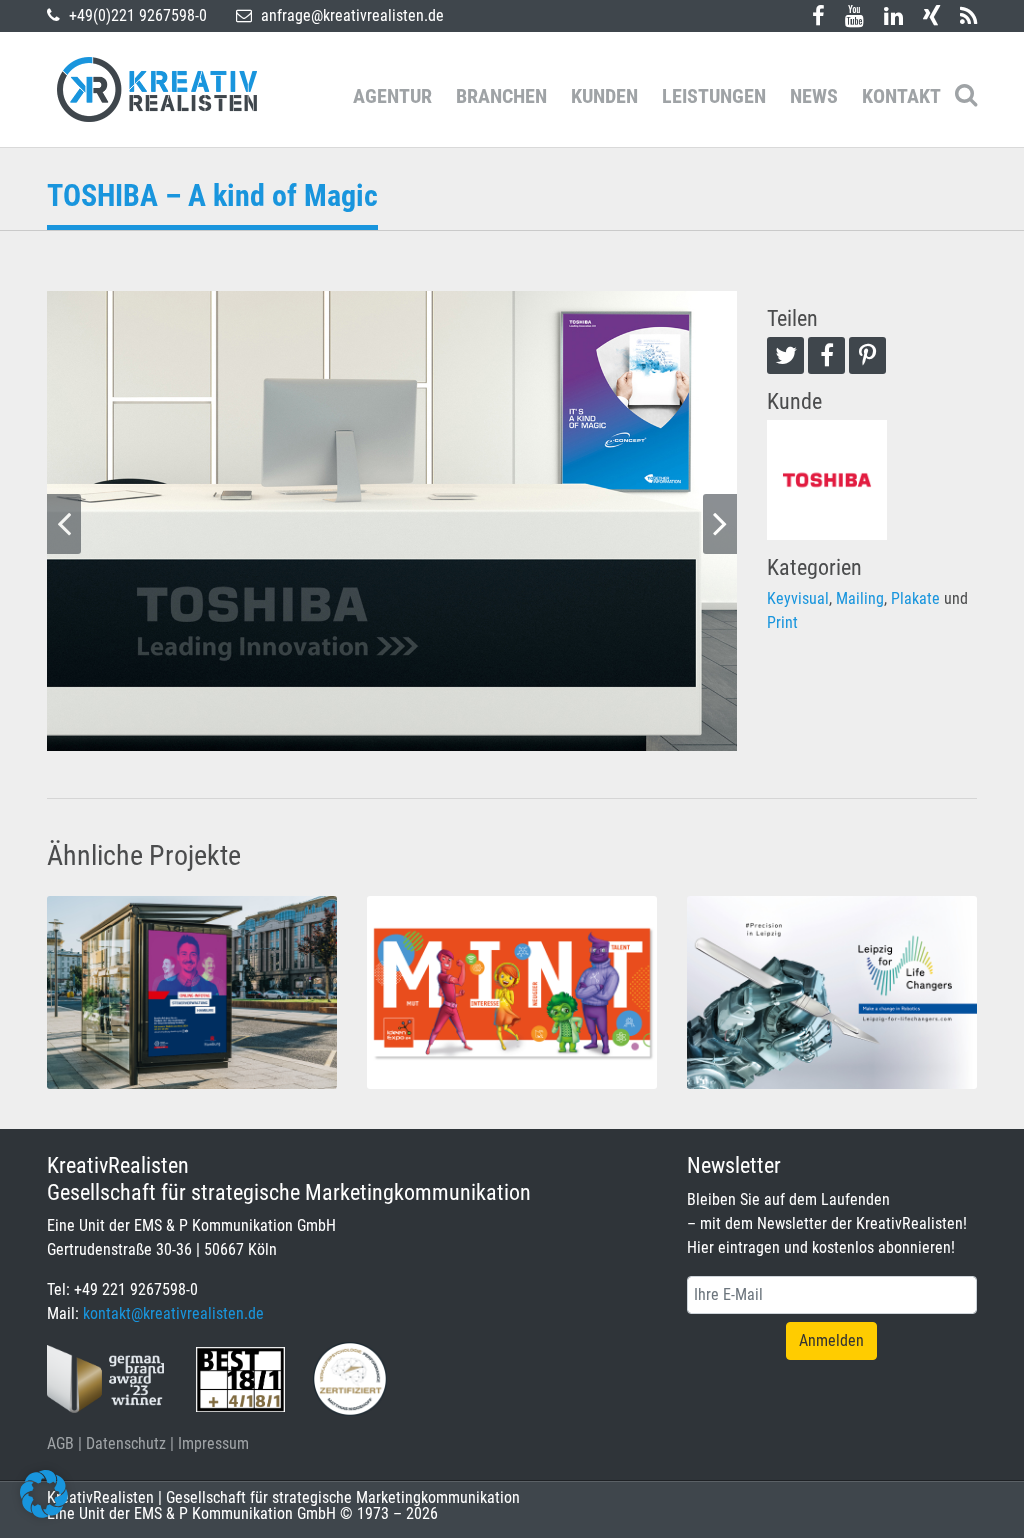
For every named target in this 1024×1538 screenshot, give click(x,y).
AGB (60, 1443)
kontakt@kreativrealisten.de (173, 1313)
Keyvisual (798, 598)
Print (782, 622)
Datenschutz (126, 1443)
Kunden (604, 96)
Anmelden (831, 1340)
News (814, 96)
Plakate (915, 598)
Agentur (392, 96)
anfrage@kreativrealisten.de (350, 15)
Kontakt (901, 96)
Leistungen (714, 96)
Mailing (860, 598)
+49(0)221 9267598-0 (136, 15)
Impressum (213, 1443)
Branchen (501, 96)
